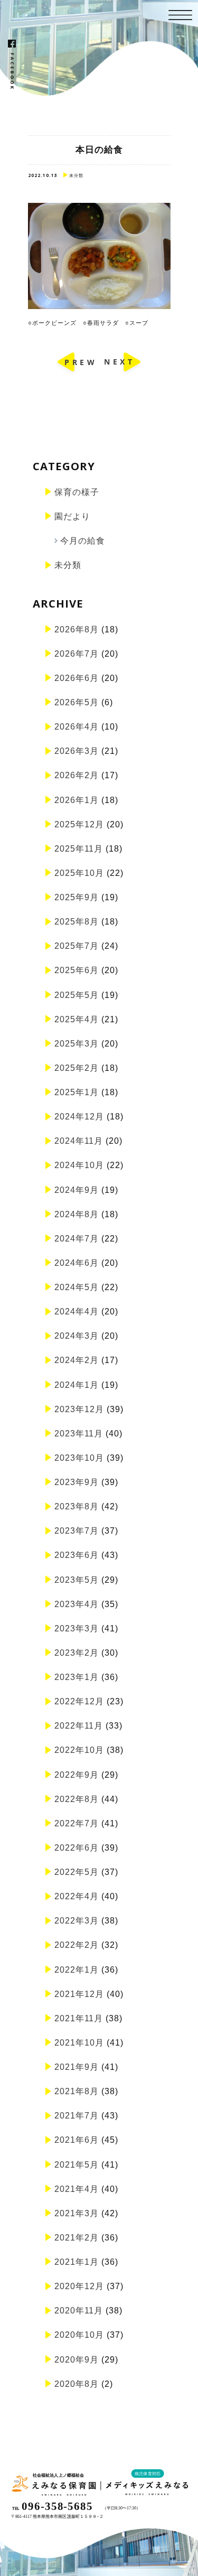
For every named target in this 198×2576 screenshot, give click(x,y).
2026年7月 (77, 654)
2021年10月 (79, 2043)
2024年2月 (77, 1360)
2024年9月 (77, 1190)
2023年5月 (77, 1580)
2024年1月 (77, 1385)
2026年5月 (77, 702)
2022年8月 (77, 1799)
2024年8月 (77, 1214)
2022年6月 (77, 1848)
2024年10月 (79, 1165)
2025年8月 (77, 922)
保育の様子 (77, 492)
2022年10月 (79, 1750)
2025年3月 (77, 1044)
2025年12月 (79, 824)
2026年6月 (77, 678)
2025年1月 (77, 1092)
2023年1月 (77, 1677)
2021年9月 (77, 2067)
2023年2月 (77, 1653)
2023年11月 (79, 1434)
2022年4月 (77, 1896)
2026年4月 (77, 727)
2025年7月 (77, 946)
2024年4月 (77, 1312)
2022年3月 (77, 1921)
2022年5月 (77, 1872)
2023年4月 (77, 1604)
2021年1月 (77, 2262)
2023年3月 (77, 1628)
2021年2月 (77, 2238)
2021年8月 (77, 2091)
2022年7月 (77, 1823)
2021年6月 (77, 2140)
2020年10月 (79, 2335)
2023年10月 (79, 1458)
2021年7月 (77, 2116)
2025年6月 (77, 970)
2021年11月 (79, 2018)
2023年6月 (77, 1555)
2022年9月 (77, 1775)
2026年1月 (77, 800)
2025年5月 (77, 995)
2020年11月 (79, 2311)
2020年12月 (79, 2286)
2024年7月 (77, 1239)
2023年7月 (77, 1531)
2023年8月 (77, 1506)
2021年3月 (77, 2213)
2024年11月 (79, 1141)
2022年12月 (79, 1701)
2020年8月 (77, 2384)
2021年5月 (77, 2165)
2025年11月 (79, 849)
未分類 (68, 565)
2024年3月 (77, 1336)
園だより (72, 516)
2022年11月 (79, 1726)
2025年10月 (79, 873)
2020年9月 (77, 2360)
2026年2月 (77, 775)
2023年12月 (79, 1409)
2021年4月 (77, 2189)
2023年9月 (77, 1482)
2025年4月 (77, 1019)
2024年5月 (77, 1287)
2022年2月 (77, 1945)
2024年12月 (79, 1117)
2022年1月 (77, 1970)
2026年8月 (77, 629)
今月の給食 (83, 541)
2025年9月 (77, 897)
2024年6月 (77, 1263)
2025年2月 (77, 1068)
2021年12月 (79, 1994)
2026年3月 (77, 751)
